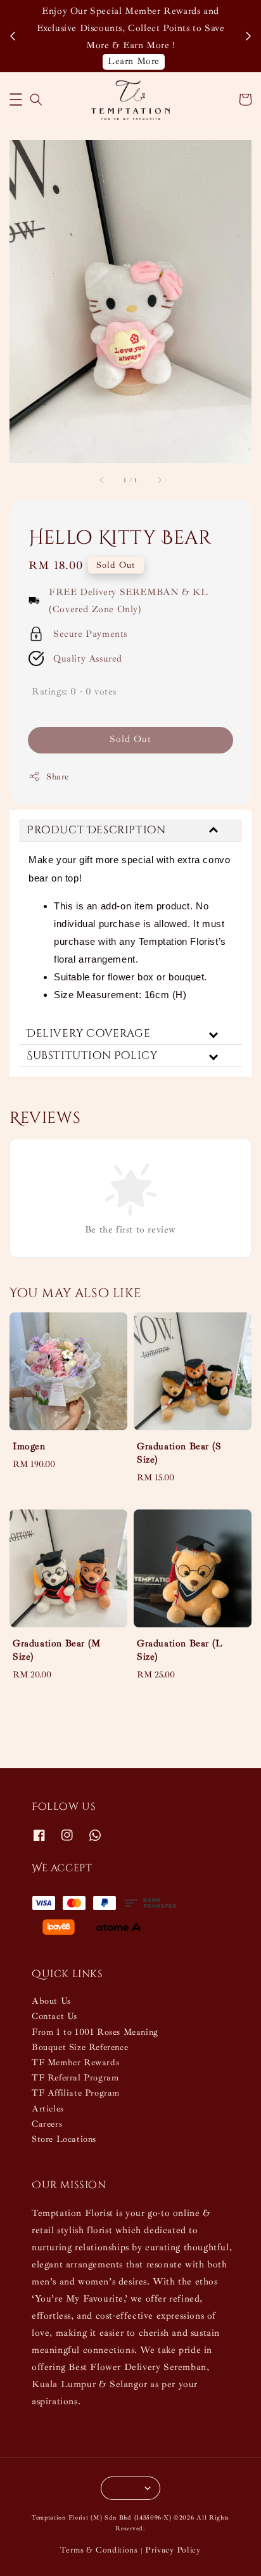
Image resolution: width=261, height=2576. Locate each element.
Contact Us (54, 2016)
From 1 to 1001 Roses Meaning (95, 2032)
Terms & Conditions (99, 2550)
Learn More (134, 61)
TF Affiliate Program (76, 2093)
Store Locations (64, 2139)
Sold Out (130, 739)
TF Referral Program (75, 2078)
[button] (16, 99)
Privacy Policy (173, 2550)
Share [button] (58, 777)
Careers (47, 2124)
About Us (51, 2001)
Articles (48, 2109)
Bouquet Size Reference (80, 2047)
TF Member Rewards (75, 2062)
